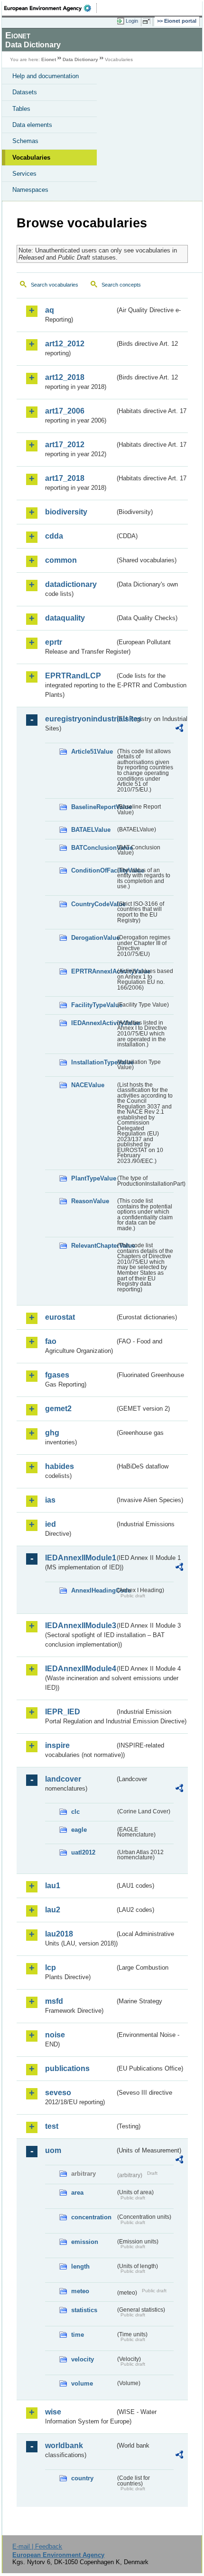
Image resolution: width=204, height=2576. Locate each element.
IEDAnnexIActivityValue (93, 1023)
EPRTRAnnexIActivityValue (93, 971)
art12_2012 (65, 344)
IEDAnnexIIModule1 (80, 1558)
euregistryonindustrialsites (80, 719)
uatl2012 (83, 1852)
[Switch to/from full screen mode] (148, 21)
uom (53, 2150)
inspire (57, 1745)
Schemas (25, 141)
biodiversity (66, 512)
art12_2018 (65, 377)
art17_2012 (65, 445)
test (52, 2126)
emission (85, 2242)
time (78, 2335)
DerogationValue (93, 938)
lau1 (53, 1886)
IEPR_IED (63, 1712)
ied (51, 1524)
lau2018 (59, 1934)
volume (82, 2383)
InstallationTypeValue (93, 1062)
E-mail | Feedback (37, 2546)
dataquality (65, 618)
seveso (58, 2093)
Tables (21, 109)
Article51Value (92, 752)
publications (67, 2068)
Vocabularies (31, 158)
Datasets (25, 92)
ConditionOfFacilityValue (93, 870)
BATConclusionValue (93, 848)
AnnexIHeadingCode (93, 1590)
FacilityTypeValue (93, 1005)
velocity (83, 2359)
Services (24, 174)
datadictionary (71, 584)
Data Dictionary (80, 59)
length (80, 2266)
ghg (52, 1433)
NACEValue (88, 1085)
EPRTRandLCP (73, 676)
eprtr (54, 642)
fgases (57, 1375)
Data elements (32, 125)
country (82, 2478)
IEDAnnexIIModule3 (80, 1626)
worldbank (64, 2445)
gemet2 (58, 1409)
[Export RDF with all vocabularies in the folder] (179, 729)
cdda (54, 536)
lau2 (53, 1910)
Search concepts (121, 285)
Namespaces (30, 190)
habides (60, 1466)
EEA (51, 8)
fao (51, 1341)
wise (53, 2412)
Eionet (49, 59)
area (77, 2193)
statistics (84, 2310)
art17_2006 (65, 411)
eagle (79, 1830)
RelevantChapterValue (93, 1246)
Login (132, 21)
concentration (91, 2217)
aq (50, 310)
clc (75, 1812)
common (61, 560)
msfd (54, 2001)
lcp (51, 1968)
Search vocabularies (55, 285)
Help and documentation (46, 76)
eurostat (60, 1317)
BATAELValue (91, 830)
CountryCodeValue (93, 904)
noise (55, 2035)
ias (50, 1500)
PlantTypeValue (93, 1178)
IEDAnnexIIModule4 (80, 1669)
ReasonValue (90, 1201)
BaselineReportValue (93, 807)
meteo (80, 2291)
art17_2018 (65, 478)
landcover (63, 1779)
